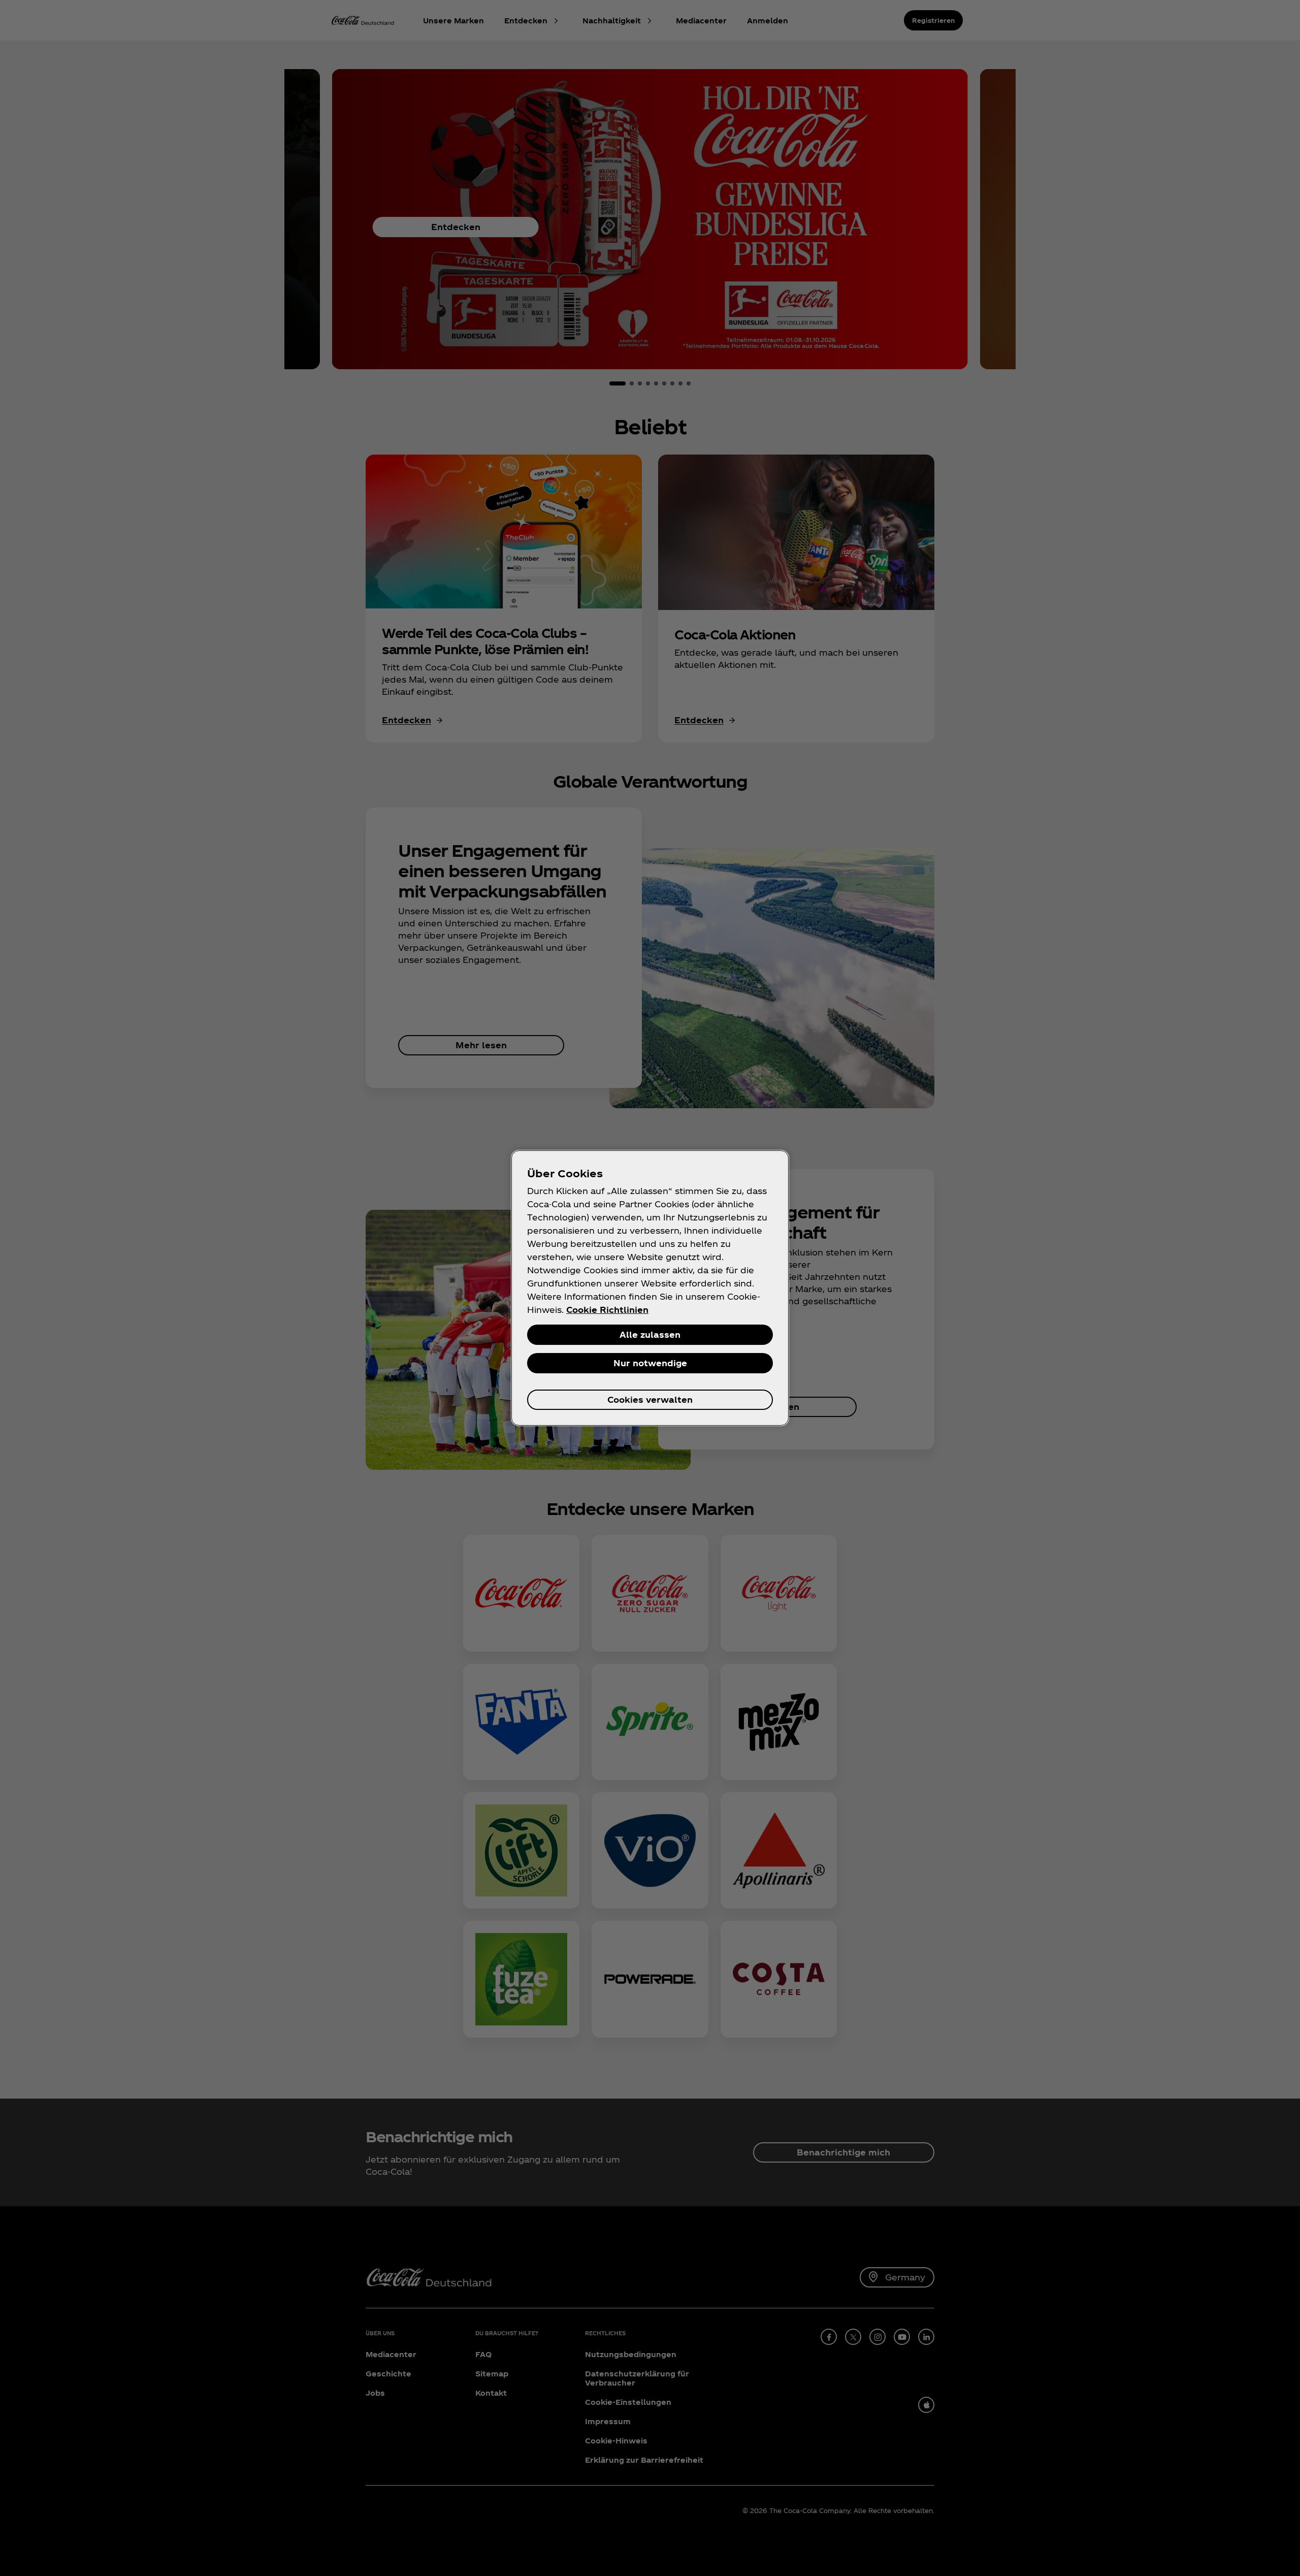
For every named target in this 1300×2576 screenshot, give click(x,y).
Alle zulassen (650, 1334)
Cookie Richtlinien (607, 1310)
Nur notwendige (650, 1363)
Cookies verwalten (650, 1399)
